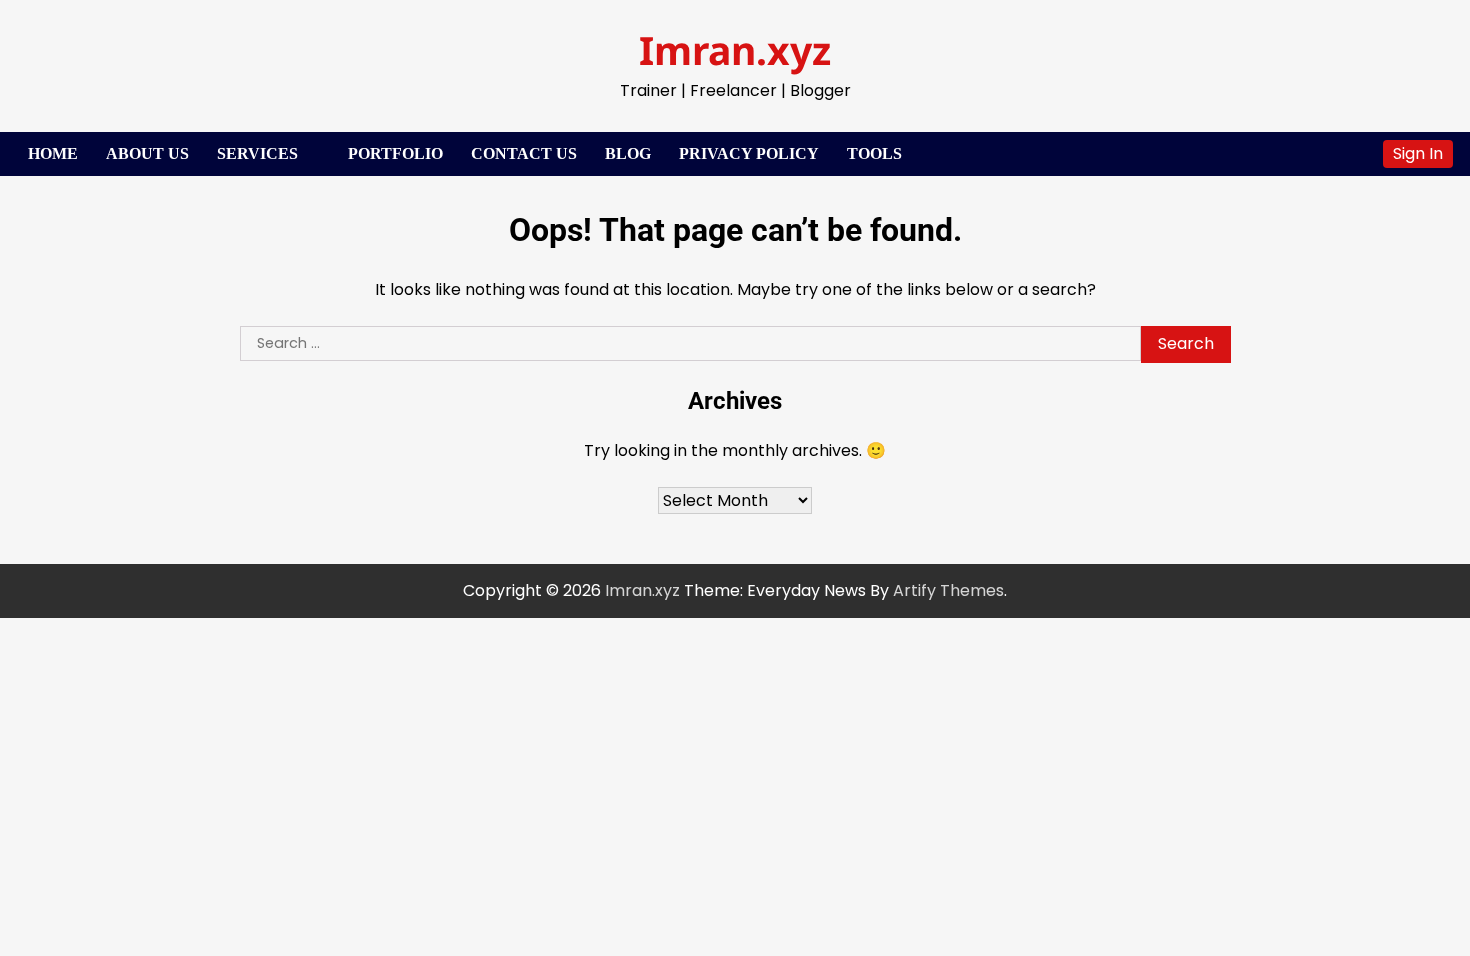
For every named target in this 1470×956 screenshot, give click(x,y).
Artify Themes (948, 590)
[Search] (1358, 154)
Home (53, 153)
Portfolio (395, 153)
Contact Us (524, 153)
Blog (628, 153)
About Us (147, 153)
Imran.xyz (735, 49)
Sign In (1418, 153)
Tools (874, 153)
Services (257, 153)
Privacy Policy (749, 153)
